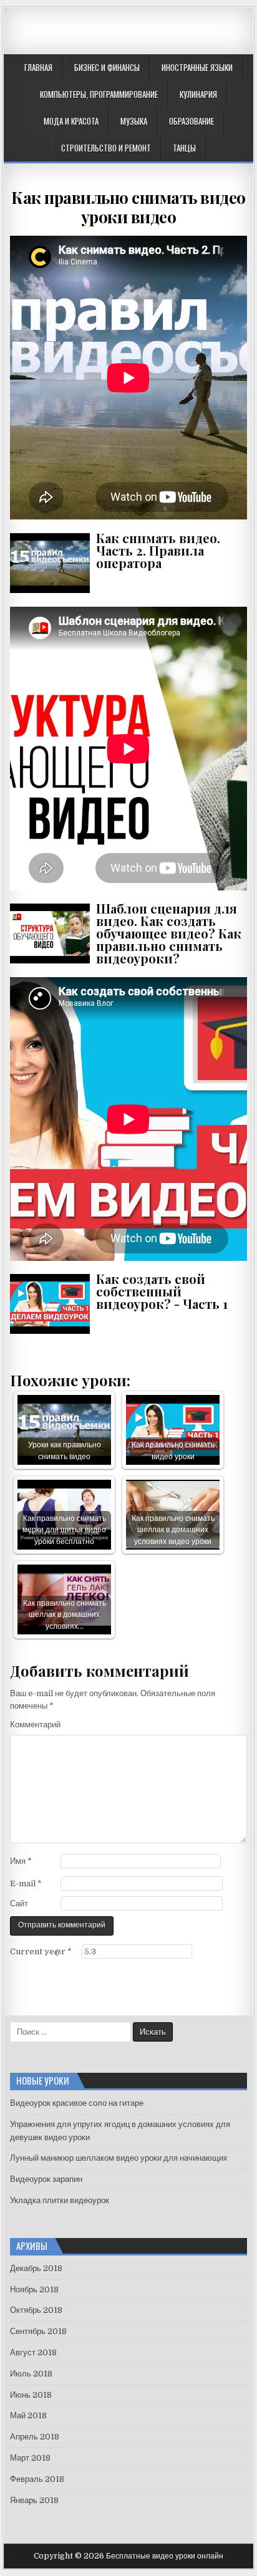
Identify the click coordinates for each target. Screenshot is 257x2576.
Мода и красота (71, 121)
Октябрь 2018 (36, 2310)
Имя (21, 1861)
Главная (38, 67)
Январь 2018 (34, 2500)
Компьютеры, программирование (99, 94)
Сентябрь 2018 (38, 2331)
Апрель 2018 (35, 2437)
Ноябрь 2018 (34, 2289)
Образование (192, 121)
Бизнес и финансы (107, 67)
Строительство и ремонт (106, 148)
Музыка (134, 121)
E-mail (26, 1884)
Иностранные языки (197, 67)
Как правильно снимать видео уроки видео (128, 207)
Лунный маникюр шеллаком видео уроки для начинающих (119, 2158)
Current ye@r (41, 1951)
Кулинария (198, 94)
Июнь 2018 (31, 2395)
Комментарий (35, 1725)
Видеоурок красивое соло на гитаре (77, 2103)
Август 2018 (33, 2352)
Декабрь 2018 (36, 2268)
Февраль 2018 (37, 2479)
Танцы (184, 148)
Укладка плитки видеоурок (60, 2200)
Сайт (19, 1903)
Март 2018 (30, 2458)
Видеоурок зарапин (46, 2179)
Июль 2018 (31, 2374)
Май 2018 (28, 2415)
